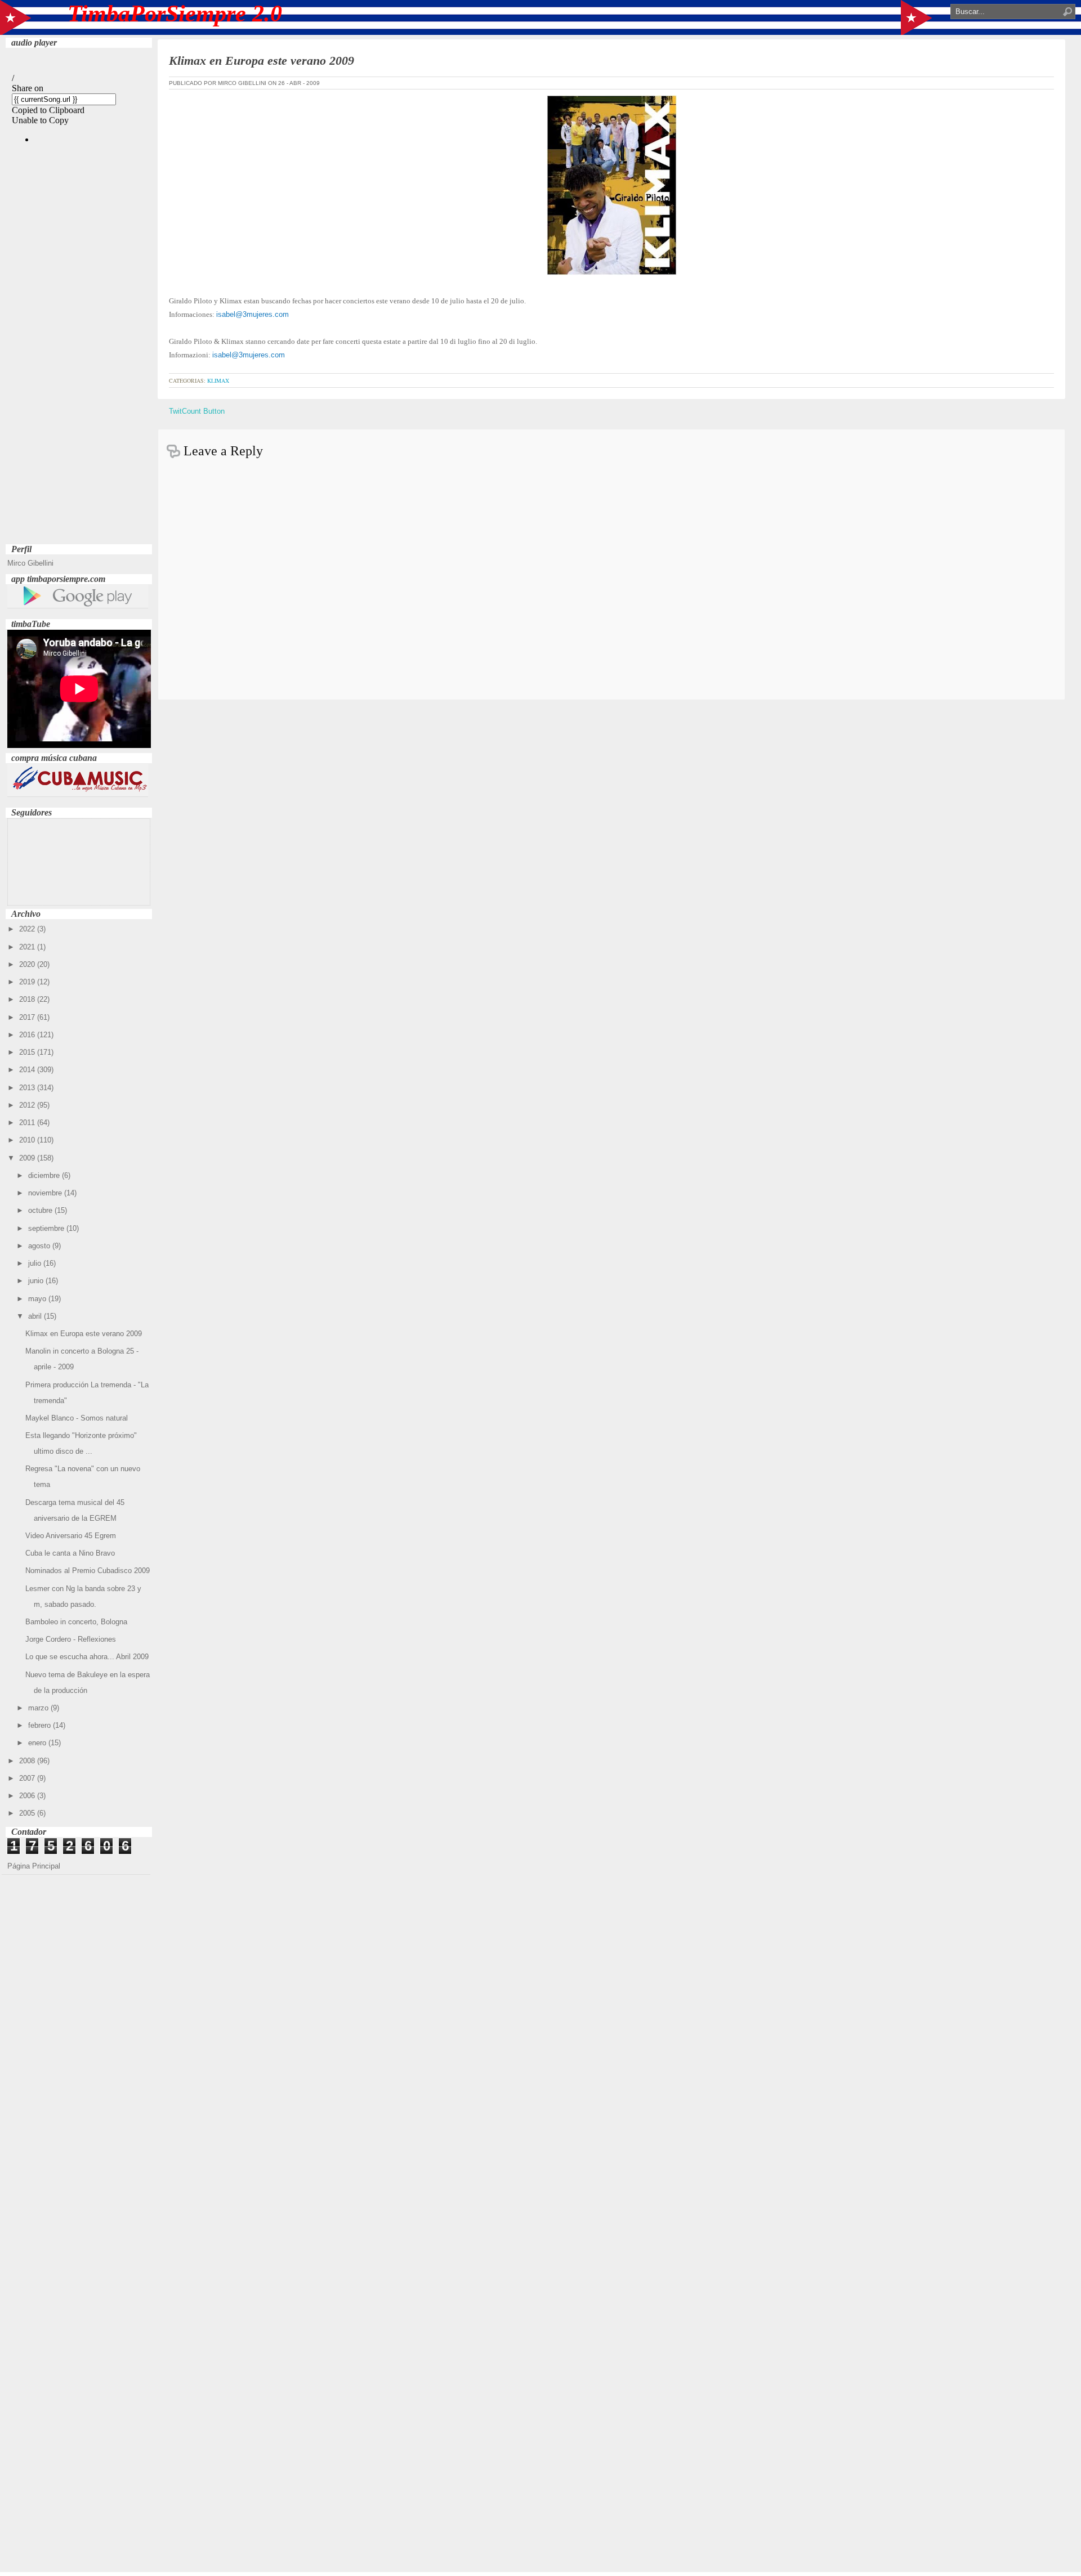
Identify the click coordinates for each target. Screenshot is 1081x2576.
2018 (28, 999)
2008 (28, 1761)
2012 (28, 1105)
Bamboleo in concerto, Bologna (76, 1622)
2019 (28, 982)
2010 (28, 1140)
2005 (28, 1813)
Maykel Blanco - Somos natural (77, 1418)
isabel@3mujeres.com (253, 314)
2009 (28, 1158)
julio (36, 1263)
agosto (40, 1246)
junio (37, 1281)
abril (36, 1316)
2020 (28, 964)
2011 (28, 1123)
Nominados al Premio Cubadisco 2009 (88, 1571)
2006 (28, 1796)
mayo (38, 1299)
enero (38, 1743)
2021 (28, 947)
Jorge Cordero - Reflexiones (71, 1639)
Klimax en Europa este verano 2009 (84, 1334)
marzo (39, 1708)
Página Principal (34, 1866)
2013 (28, 1088)
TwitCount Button (197, 411)
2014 (28, 1070)
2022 (28, 929)
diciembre (45, 1175)
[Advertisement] (79, 372)
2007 (28, 1778)
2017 (28, 1017)
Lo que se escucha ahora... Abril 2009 (87, 1657)
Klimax (218, 380)
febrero (41, 1725)
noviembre (46, 1193)
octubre (41, 1210)
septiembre (47, 1228)
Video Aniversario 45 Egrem (71, 1536)
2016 (28, 1035)
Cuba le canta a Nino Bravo (70, 1553)
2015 (28, 1052)
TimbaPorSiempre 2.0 (175, 14)
